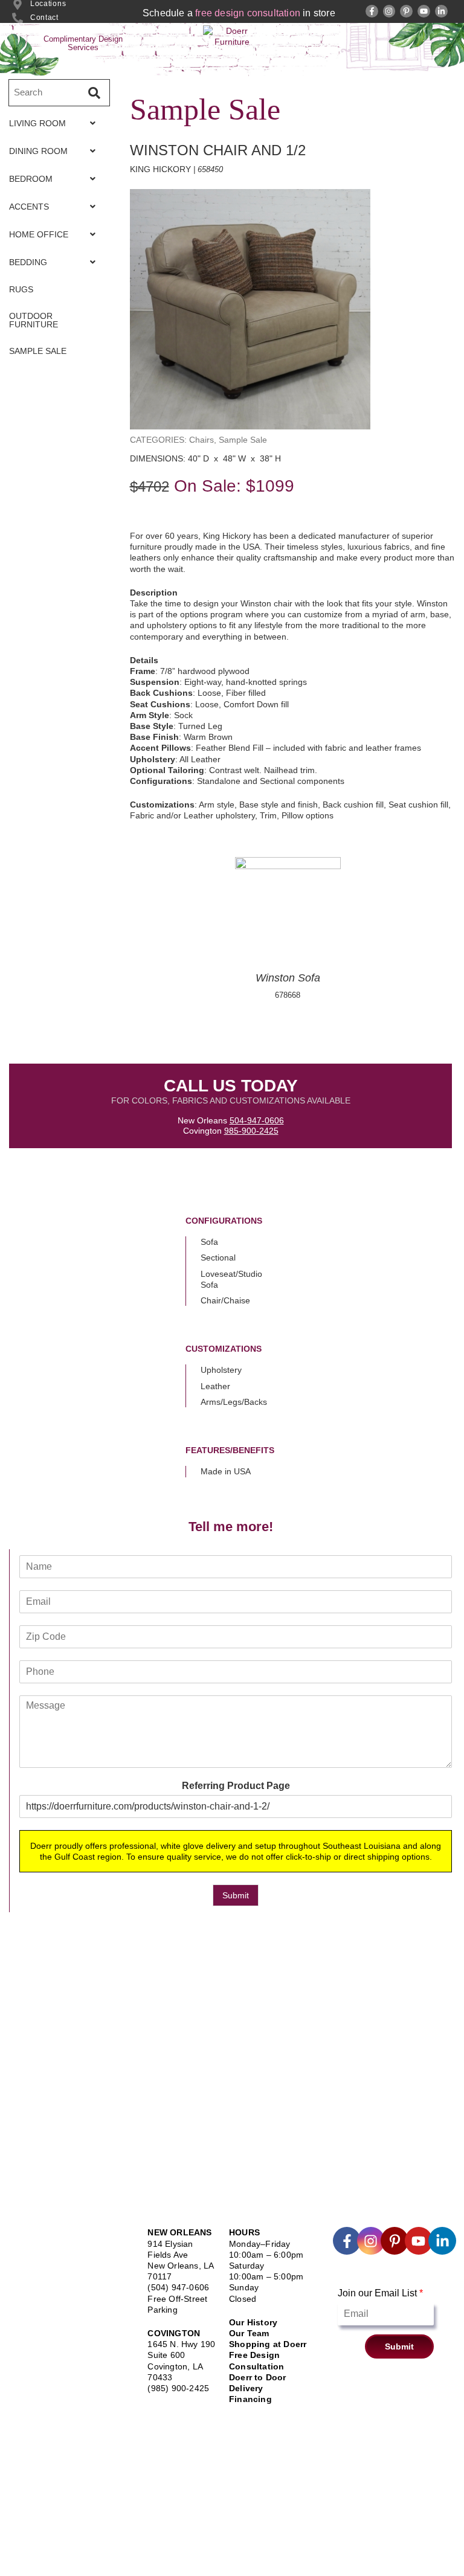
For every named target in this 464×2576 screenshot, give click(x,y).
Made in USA (226, 1471)
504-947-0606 (257, 1120)
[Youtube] (424, 11)
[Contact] (18, 18)
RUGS (21, 289)
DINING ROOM (38, 151)
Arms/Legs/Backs (234, 1402)
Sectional (218, 1257)
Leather (215, 1386)
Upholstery (221, 1370)
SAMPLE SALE (38, 351)
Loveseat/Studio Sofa (231, 1279)
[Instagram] (389, 11)
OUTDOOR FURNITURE (34, 320)
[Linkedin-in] (441, 11)
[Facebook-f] (372, 11)
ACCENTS (29, 207)
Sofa (209, 1242)
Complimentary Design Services (83, 43)
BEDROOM (31, 179)
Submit (236, 1895)
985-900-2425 (251, 1131)
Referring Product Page (236, 1786)
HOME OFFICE (39, 234)
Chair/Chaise (225, 1300)
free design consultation (248, 13)
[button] (56, 123)
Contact (44, 18)
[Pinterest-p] (406, 11)
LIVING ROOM (37, 123)
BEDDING (28, 262)
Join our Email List (380, 2293)
